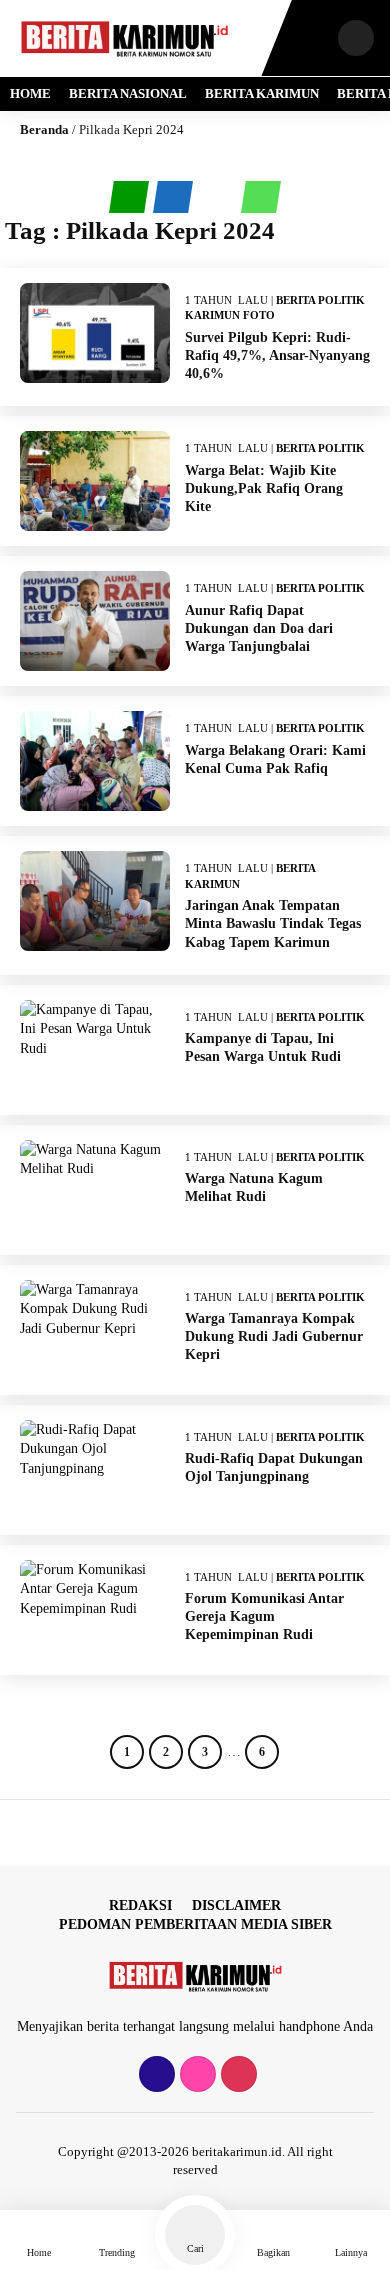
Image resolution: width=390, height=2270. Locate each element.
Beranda (44, 129)
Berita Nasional (128, 93)
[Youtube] (236, 2075)
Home (30, 93)
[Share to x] (219, 197)
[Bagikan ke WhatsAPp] (261, 197)
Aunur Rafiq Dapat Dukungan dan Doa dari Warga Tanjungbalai (259, 628)
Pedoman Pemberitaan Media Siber (195, 1924)
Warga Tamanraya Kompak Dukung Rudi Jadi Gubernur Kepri (274, 1336)
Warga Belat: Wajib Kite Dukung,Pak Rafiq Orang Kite (264, 488)
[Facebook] (154, 2075)
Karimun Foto (230, 315)
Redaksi (140, 1905)
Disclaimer (236, 1905)
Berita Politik (320, 300)
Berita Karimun (262, 93)
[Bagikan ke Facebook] (175, 197)
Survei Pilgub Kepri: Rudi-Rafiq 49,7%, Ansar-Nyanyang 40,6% (277, 355)
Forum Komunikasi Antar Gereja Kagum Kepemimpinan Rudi (264, 1616)
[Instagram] (195, 2075)
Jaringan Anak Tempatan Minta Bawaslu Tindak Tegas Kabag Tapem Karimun (273, 923)
